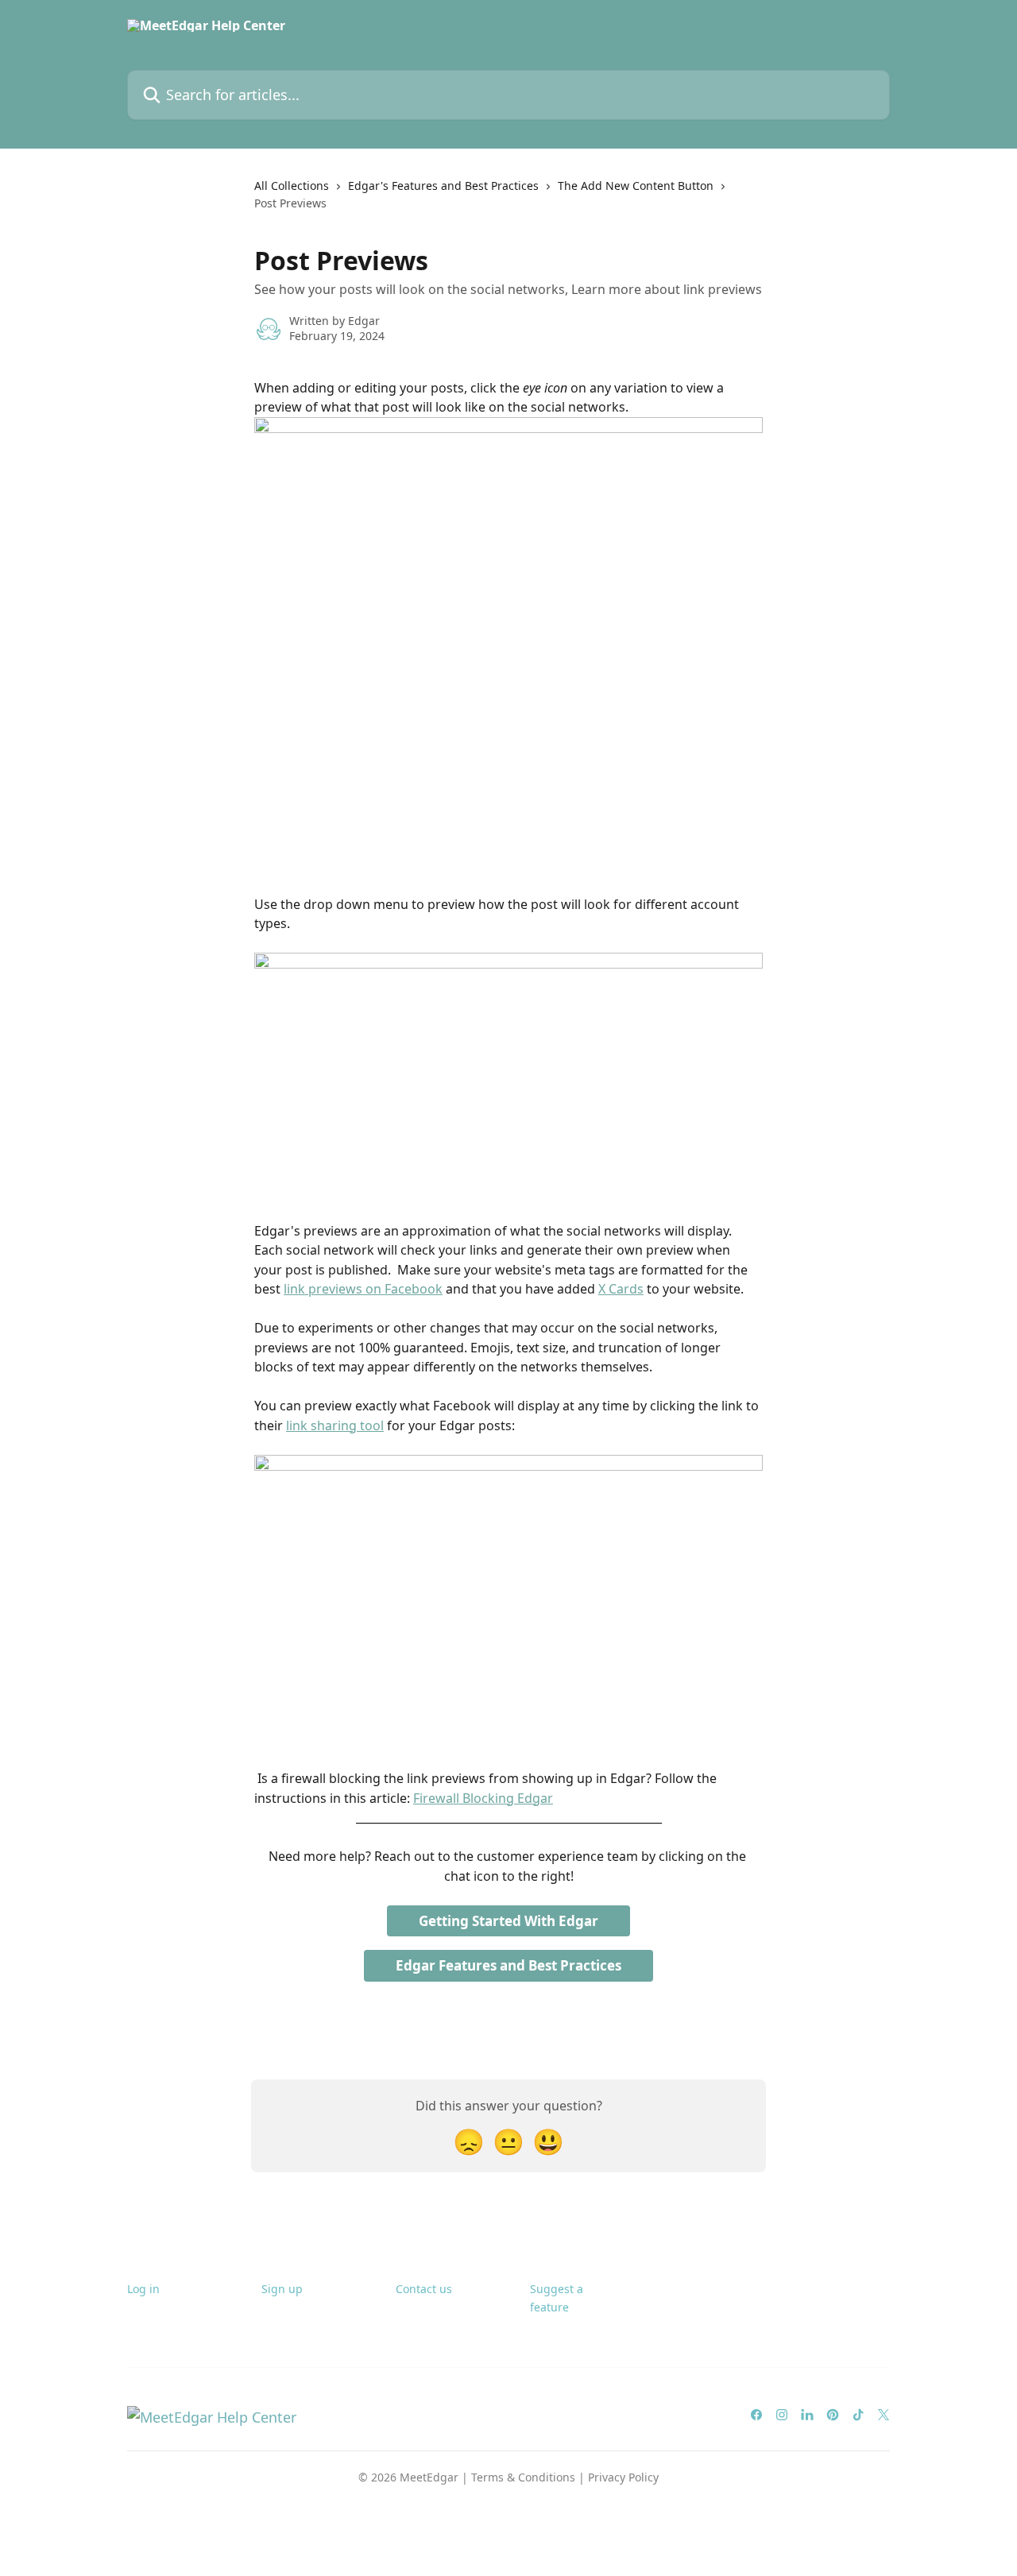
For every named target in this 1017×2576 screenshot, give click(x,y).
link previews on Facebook (363, 1289)
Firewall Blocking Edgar (483, 1798)
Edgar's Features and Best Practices (443, 186)
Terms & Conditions (523, 2477)
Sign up (282, 2289)
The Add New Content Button (636, 186)
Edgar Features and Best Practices (508, 1965)
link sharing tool (335, 1425)
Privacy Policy (623, 2477)
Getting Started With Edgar (508, 1921)
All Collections (292, 186)
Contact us (424, 2289)
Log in (143, 2289)
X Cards (621, 1289)
